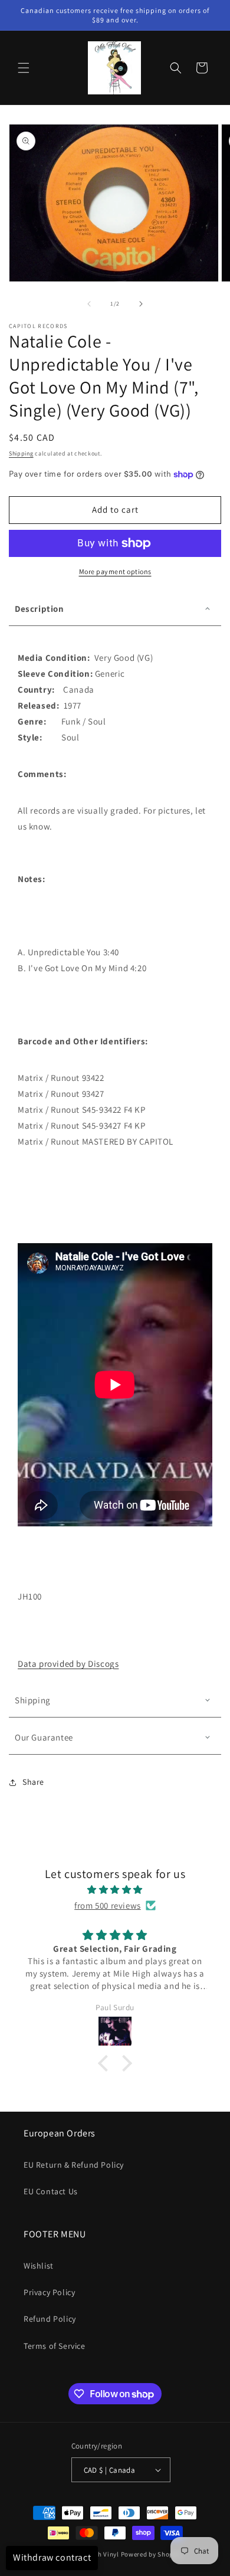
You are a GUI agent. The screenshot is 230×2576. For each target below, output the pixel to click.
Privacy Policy (49, 2292)
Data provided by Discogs (68, 1664)
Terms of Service (55, 2346)
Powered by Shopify (151, 2554)
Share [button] (33, 1782)
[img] (115, 1890)
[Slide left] (89, 304)
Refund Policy (50, 2319)
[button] (24, 68)
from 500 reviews (108, 1905)
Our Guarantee (44, 1737)
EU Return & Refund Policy (74, 2165)
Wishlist (39, 2266)
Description (40, 609)
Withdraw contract (52, 2557)
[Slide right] (141, 304)
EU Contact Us (51, 2191)
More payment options (115, 571)
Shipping (21, 453)
